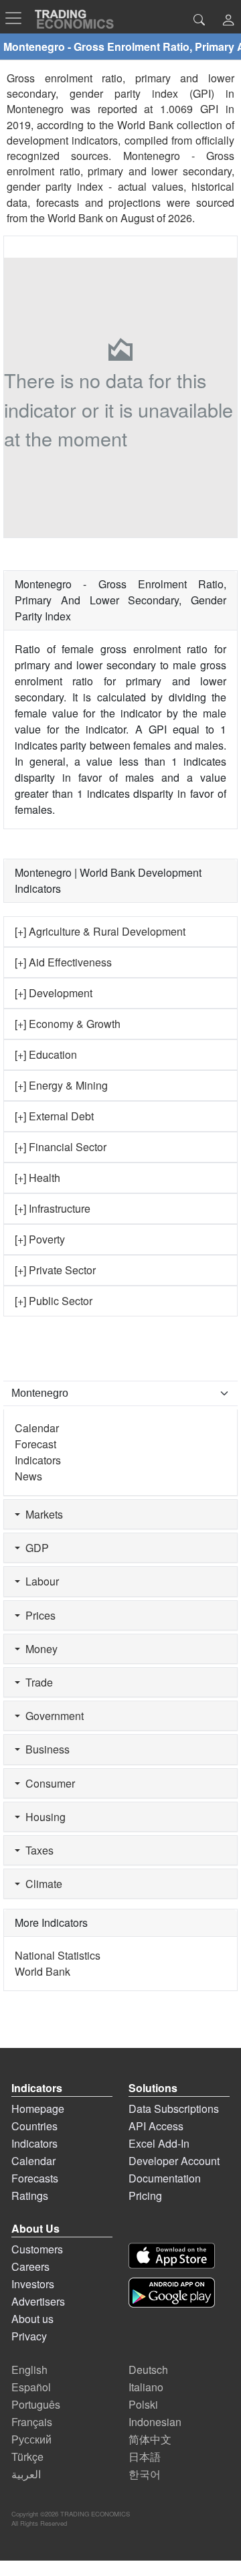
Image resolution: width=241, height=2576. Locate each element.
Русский (31, 2439)
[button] (228, 21)
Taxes (37, 1850)
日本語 (145, 2457)
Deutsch (148, 2370)
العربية (26, 2474)
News (28, 1476)
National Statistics (58, 1955)
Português (36, 2404)
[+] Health (37, 1178)
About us (32, 2319)
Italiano (146, 2387)
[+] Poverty (40, 1239)
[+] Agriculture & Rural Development (100, 931)
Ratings (30, 2196)
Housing (43, 1817)
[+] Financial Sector (61, 1147)
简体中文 (150, 2439)
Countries (34, 2126)
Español (31, 2387)
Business (45, 1749)
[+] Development (54, 993)
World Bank (75, 218)
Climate (41, 1884)
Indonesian (155, 2422)
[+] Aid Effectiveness (63, 962)
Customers (37, 2249)
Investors (33, 2284)
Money (39, 1649)
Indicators (38, 1460)
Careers (30, 2266)
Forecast (35, 1444)
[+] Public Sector (54, 1301)
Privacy (29, 2336)
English (29, 2370)
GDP (34, 1548)
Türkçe (27, 2457)
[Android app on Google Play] (172, 2293)
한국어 (145, 2474)
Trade (36, 1682)
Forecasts (35, 2178)
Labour (39, 1581)
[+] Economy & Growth (68, 1024)
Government (52, 1716)
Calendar (37, 1428)
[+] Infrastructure (53, 1208)
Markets (42, 1514)
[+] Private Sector (55, 1270)
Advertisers (38, 2301)
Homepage (38, 2109)
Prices (38, 1615)
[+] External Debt (54, 1116)
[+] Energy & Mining (61, 1085)
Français (32, 2422)
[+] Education (46, 1054)
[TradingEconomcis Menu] (17, 18)
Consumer (48, 1783)
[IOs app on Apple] (172, 2256)
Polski (143, 2404)
